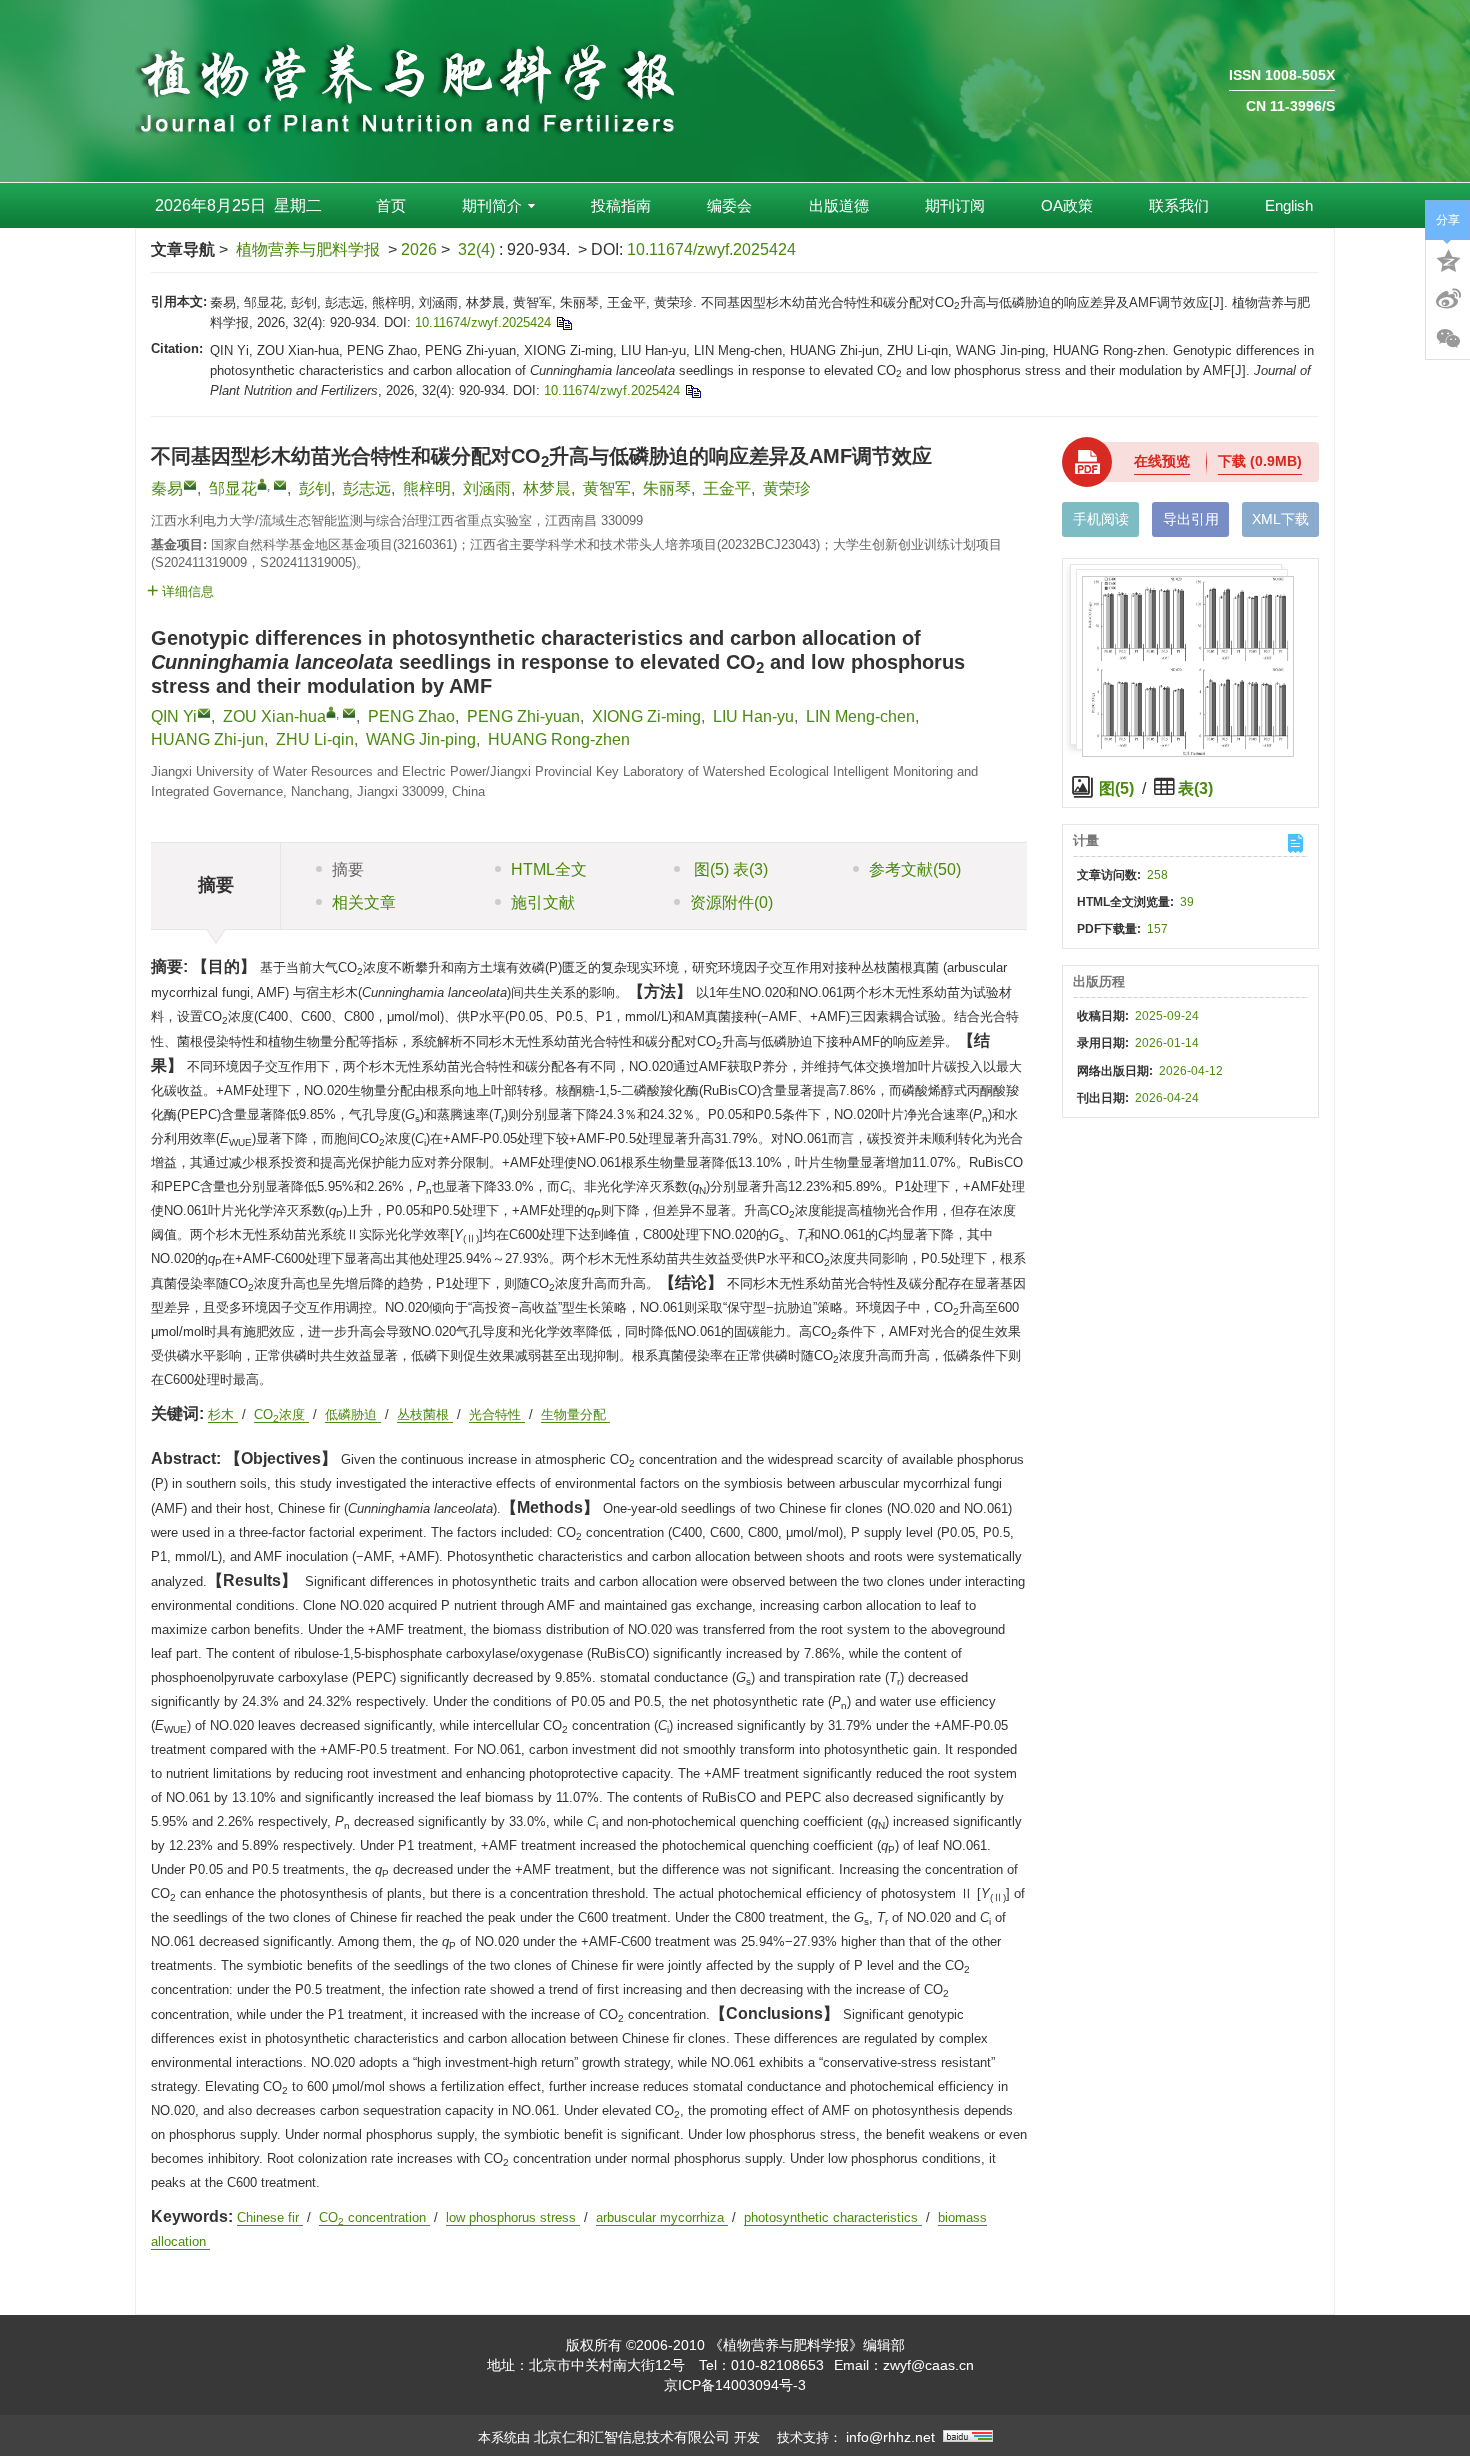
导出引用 (1191, 519)
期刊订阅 (955, 205)
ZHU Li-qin (315, 739)
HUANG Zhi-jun (207, 739)
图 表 (729, 869)
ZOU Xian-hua (274, 716)
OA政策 (1067, 205)
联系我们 (1179, 205)
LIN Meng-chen (860, 716)
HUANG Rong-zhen (559, 739)
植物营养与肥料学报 (308, 249)
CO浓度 (281, 1414)
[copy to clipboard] (692, 390)
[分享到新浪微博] (1448, 299)
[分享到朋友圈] (1448, 339)
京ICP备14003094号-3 (735, 2385)
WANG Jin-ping (421, 739)
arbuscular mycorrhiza (662, 2217)
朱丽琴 (667, 488)
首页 (391, 205)
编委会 (729, 205)
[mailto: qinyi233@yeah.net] (204, 713)
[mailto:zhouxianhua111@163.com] (280, 485)
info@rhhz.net (890, 2437)
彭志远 (367, 488)
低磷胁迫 (353, 1414)
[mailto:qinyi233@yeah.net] (190, 485)
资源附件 (731, 902)
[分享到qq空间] (1448, 259)
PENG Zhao (411, 716)
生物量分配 (575, 1414)
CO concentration (374, 2217)
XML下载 (1280, 519)
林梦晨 (547, 488)
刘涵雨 (487, 488)
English (1289, 205)
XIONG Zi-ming (646, 716)
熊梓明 (427, 488)
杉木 (223, 1414)
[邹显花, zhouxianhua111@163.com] (262, 484)
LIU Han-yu (753, 716)
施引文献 (543, 902)
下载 (1260, 461)
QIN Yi (174, 716)
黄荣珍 (787, 488)
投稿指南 (621, 205)
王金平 (727, 488)
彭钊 (315, 488)
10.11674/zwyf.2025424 (711, 249)
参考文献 (915, 869)
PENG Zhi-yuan (523, 716)
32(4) (478, 249)
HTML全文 (549, 869)
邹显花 (233, 488)
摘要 (348, 869)
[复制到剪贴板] (563, 322)
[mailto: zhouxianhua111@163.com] (349, 713)
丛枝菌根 (425, 1414)
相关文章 (364, 902)
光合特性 (497, 1414)
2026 (419, 249)
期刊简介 (492, 205)
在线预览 (1162, 461)
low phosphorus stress (513, 2217)
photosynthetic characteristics (833, 2217)
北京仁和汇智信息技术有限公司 (632, 2437)
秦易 (167, 488)
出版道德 (839, 205)
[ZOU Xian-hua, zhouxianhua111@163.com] (331, 712)
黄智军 (607, 488)
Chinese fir (270, 2217)
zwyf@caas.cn (928, 2365)
